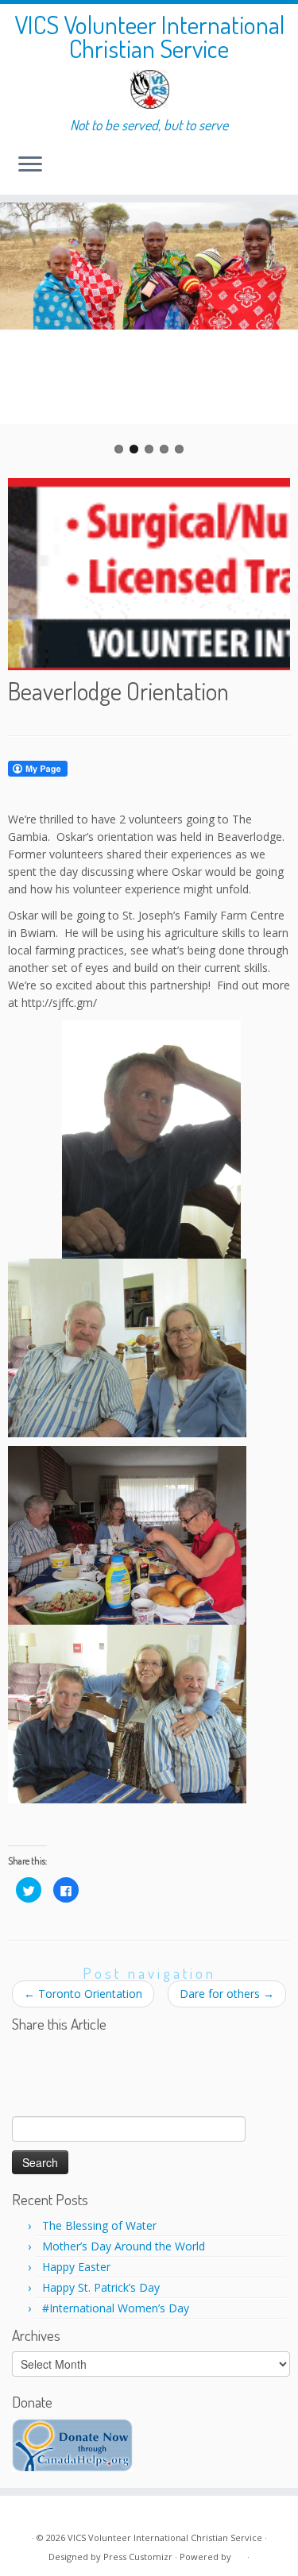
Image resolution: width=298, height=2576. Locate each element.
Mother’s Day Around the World (124, 2246)
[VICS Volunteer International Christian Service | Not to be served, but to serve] (149, 89)
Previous (24, 329)
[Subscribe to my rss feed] (25, 2514)
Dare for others (227, 1994)
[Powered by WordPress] (239, 2554)
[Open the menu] (30, 166)
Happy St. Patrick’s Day (101, 2287)
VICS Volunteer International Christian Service (149, 37)
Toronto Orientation (83, 1994)
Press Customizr (138, 2557)
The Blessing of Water (99, 2225)
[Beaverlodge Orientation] (149, 571)
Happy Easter (76, 2267)
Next (274, 329)
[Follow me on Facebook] (42, 2514)
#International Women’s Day (116, 2308)
